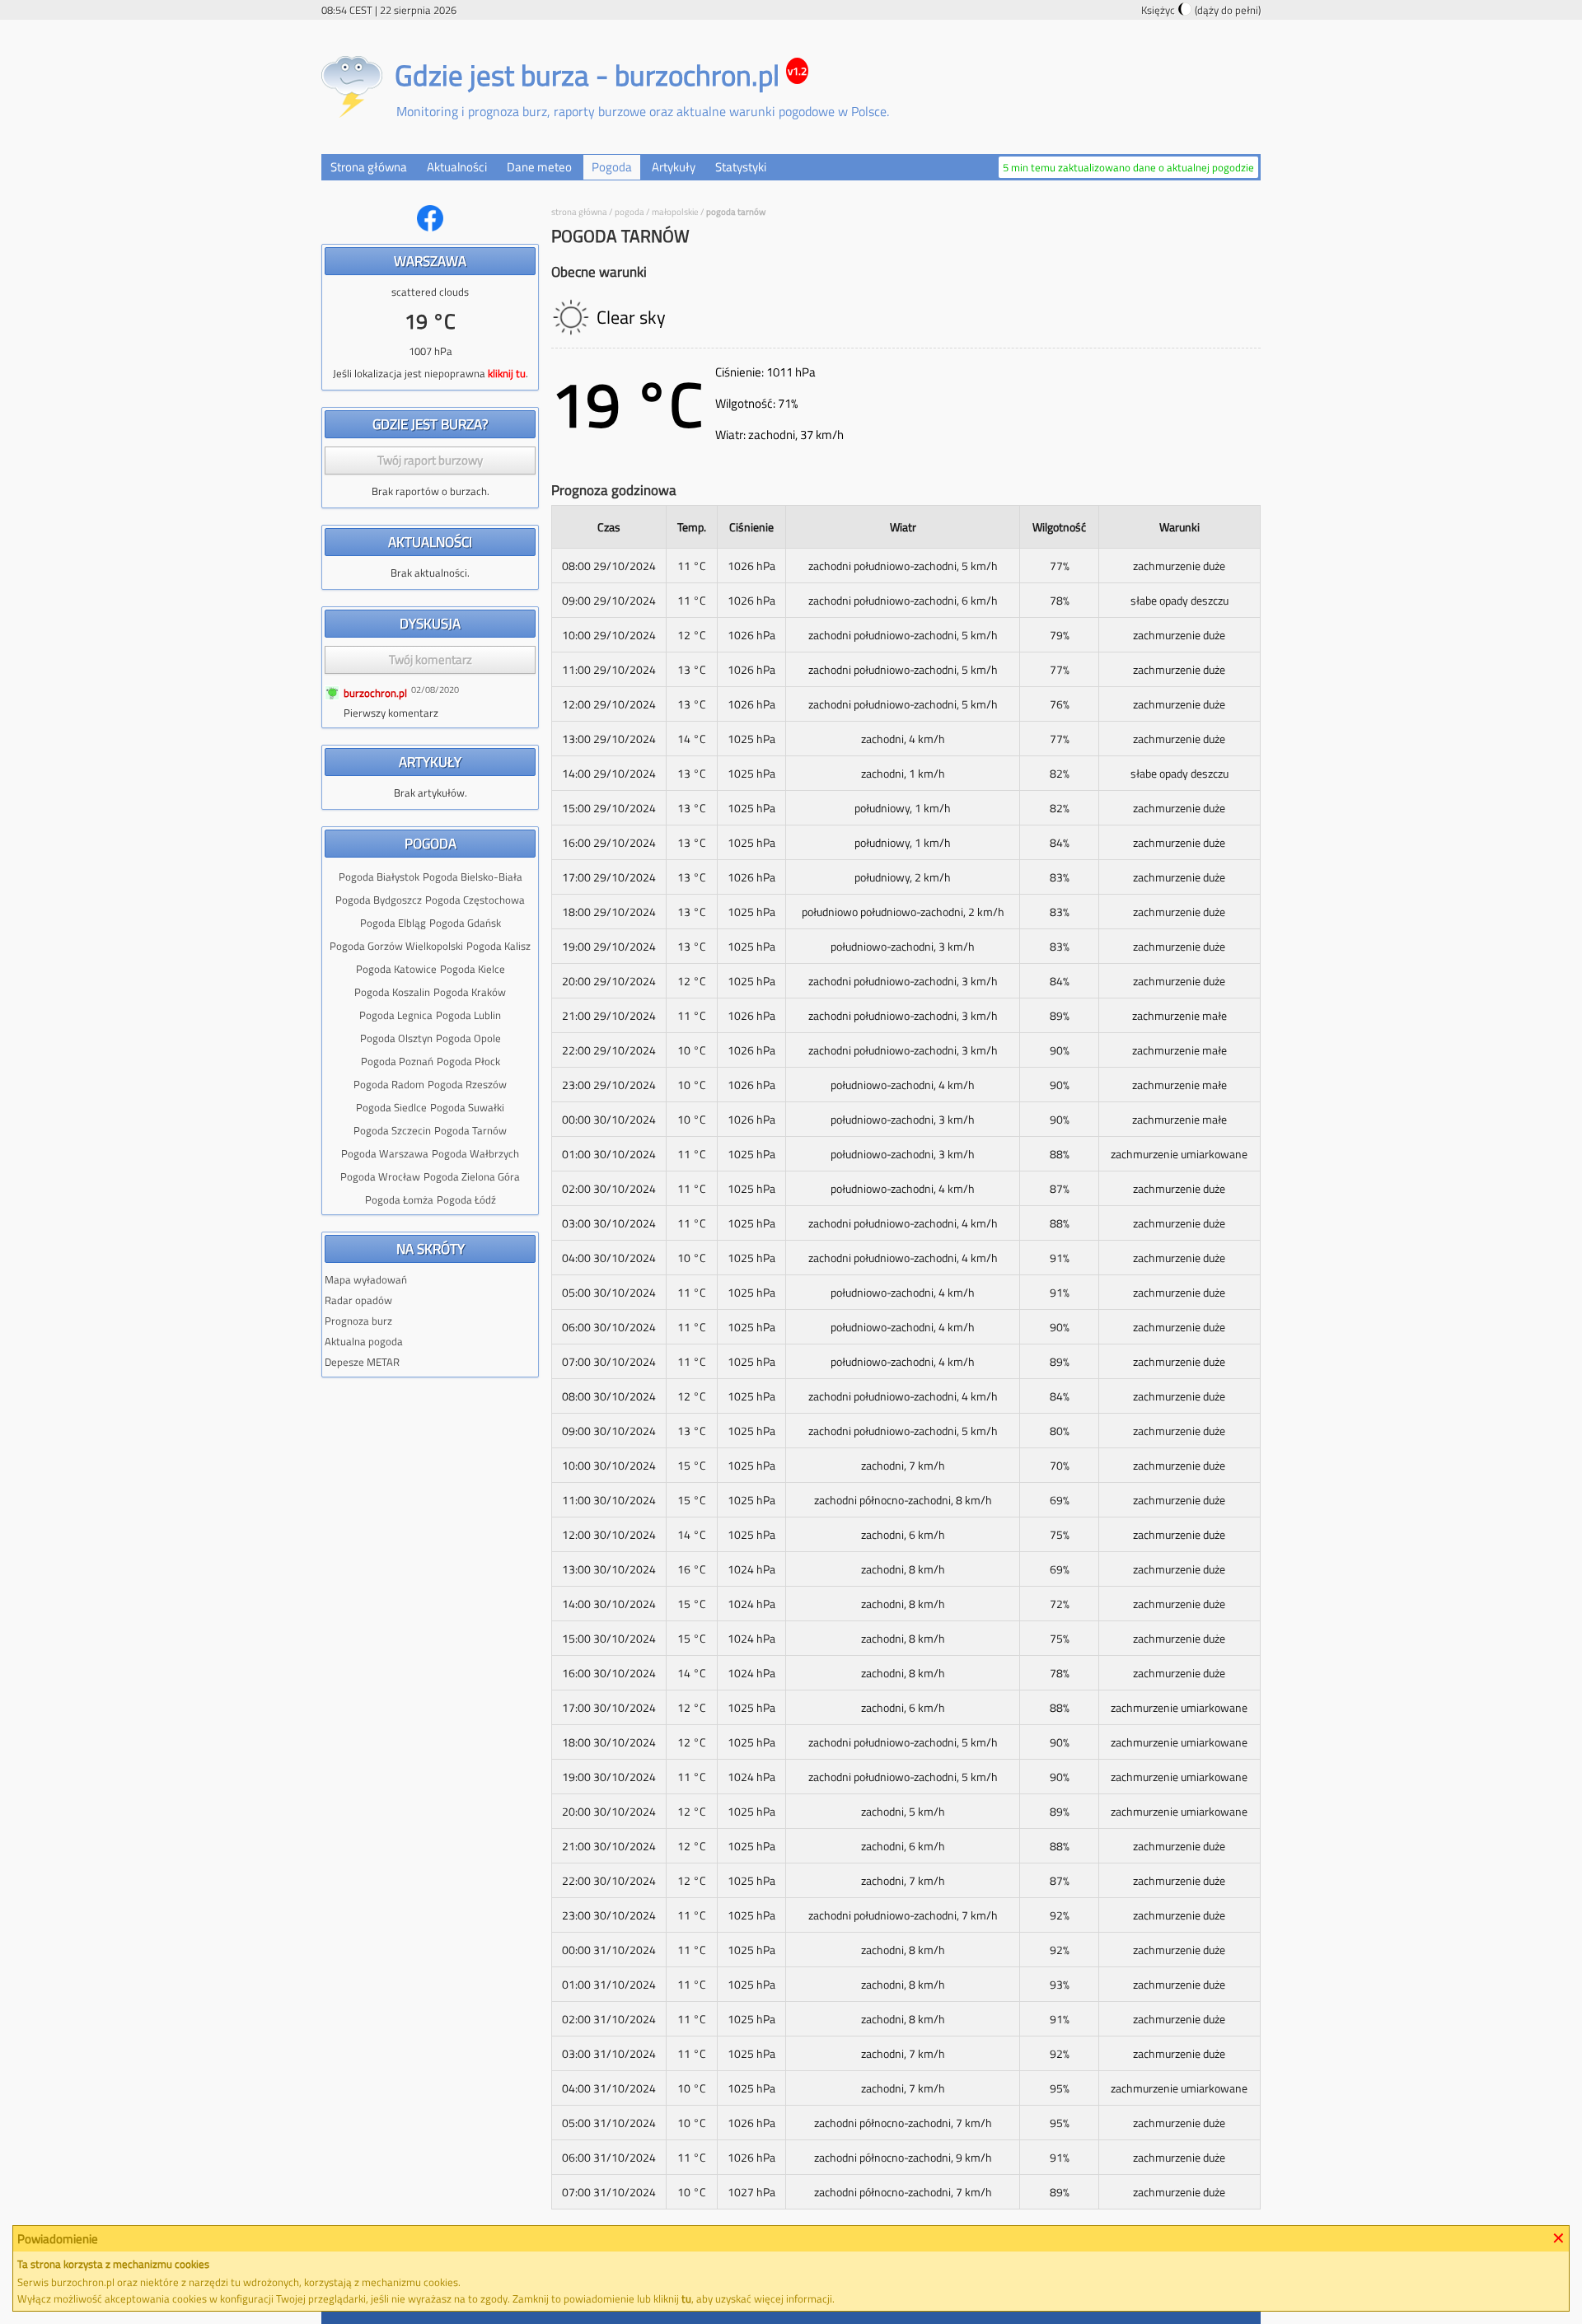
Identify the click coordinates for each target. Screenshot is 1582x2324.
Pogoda (630, 212)
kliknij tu (507, 373)
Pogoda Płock (468, 1061)
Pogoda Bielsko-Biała (473, 877)
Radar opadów (358, 1300)
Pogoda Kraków (470, 992)
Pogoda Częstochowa (475, 900)
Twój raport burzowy (430, 460)
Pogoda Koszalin (392, 992)
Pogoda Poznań (397, 1061)
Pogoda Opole (468, 1038)
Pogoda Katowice (396, 969)
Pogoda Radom (389, 1084)
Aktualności (457, 167)
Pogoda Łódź (466, 1199)
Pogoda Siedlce (391, 1107)
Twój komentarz (431, 659)
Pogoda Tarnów (470, 1130)
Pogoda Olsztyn (396, 1038)
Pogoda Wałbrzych (475, 1153)
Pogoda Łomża (399, 1199)
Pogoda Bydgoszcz (379, 900)
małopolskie (675, 212)
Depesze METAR (362, 1362)
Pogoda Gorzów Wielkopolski (396, 946)
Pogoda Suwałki (467, 1107)
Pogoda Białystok (379, 877)
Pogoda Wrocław (380, 1176)
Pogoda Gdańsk (465, 923)
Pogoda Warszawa (385, 1153)
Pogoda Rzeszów (467, 1084)
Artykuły (674, 167)
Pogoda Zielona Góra (472, 1176)
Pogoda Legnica (396, 1015)
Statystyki (741, 167)
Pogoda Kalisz (498, 946)
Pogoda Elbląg (393, 923)
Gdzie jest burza (492, 75)
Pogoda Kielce (473, 969)
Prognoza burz (358, 1321)
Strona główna (369, 167)
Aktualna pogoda (364, 1341)
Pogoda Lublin (468, 1015)
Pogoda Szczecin (392, 1130)
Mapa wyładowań (366, 1279)
